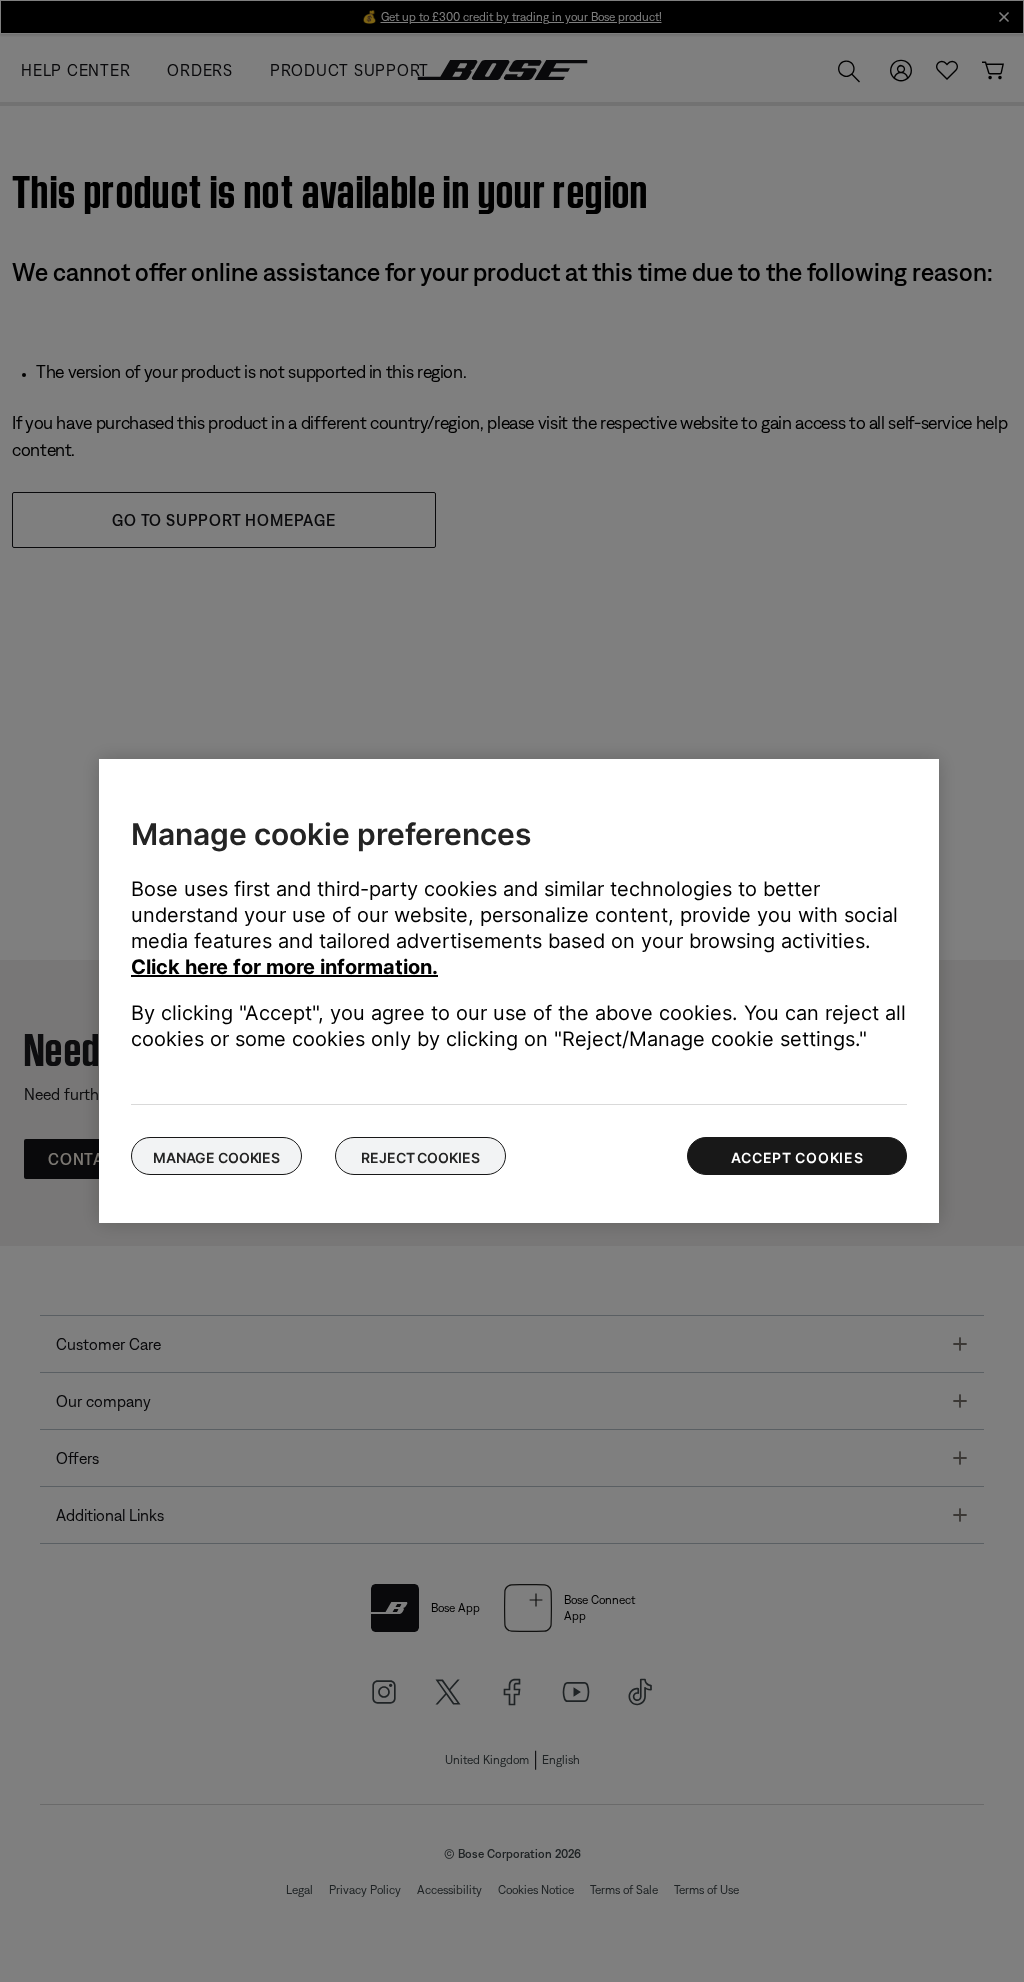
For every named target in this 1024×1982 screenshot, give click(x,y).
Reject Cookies (420, 1157)
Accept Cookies (797, 1157)
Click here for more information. (284, 967)
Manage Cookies (216, 1157)
